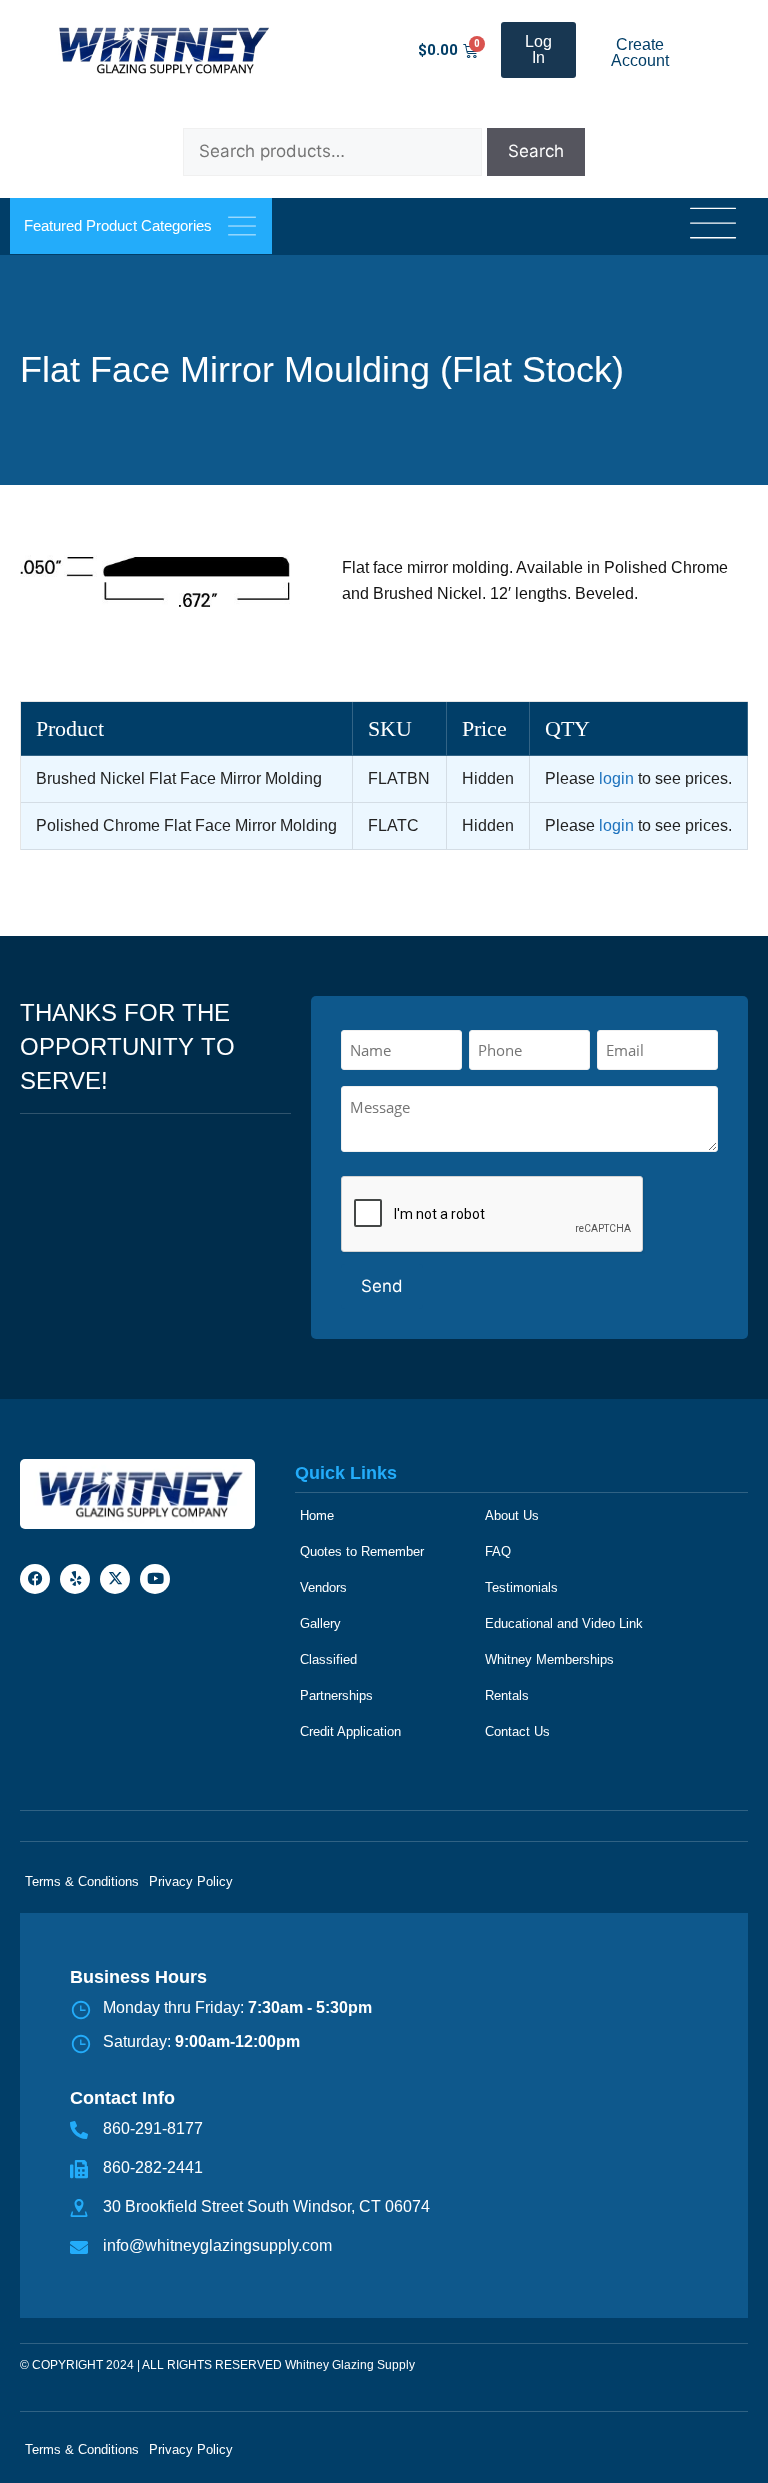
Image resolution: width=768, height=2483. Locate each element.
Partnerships (336, 1695)
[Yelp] (75, 1579)
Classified (328, 1659)
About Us (512, 1515)
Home (317, 1515)
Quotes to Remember (362, 1551)
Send (382, 1286)
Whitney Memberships (549, 1659)
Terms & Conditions (82, 1881)
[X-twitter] (115, 1579)
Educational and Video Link (564, 1623)
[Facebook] (35, 1579)
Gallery (320, 1623)
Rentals (507, 1695)
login (616, 778)
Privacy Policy (191, 1881)
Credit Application (350, 1731)
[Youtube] (155, 1579)
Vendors (323, 1587)
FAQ (498, 1551)
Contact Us (517, 1731)
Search (536, 151)
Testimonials (521, 1587)
